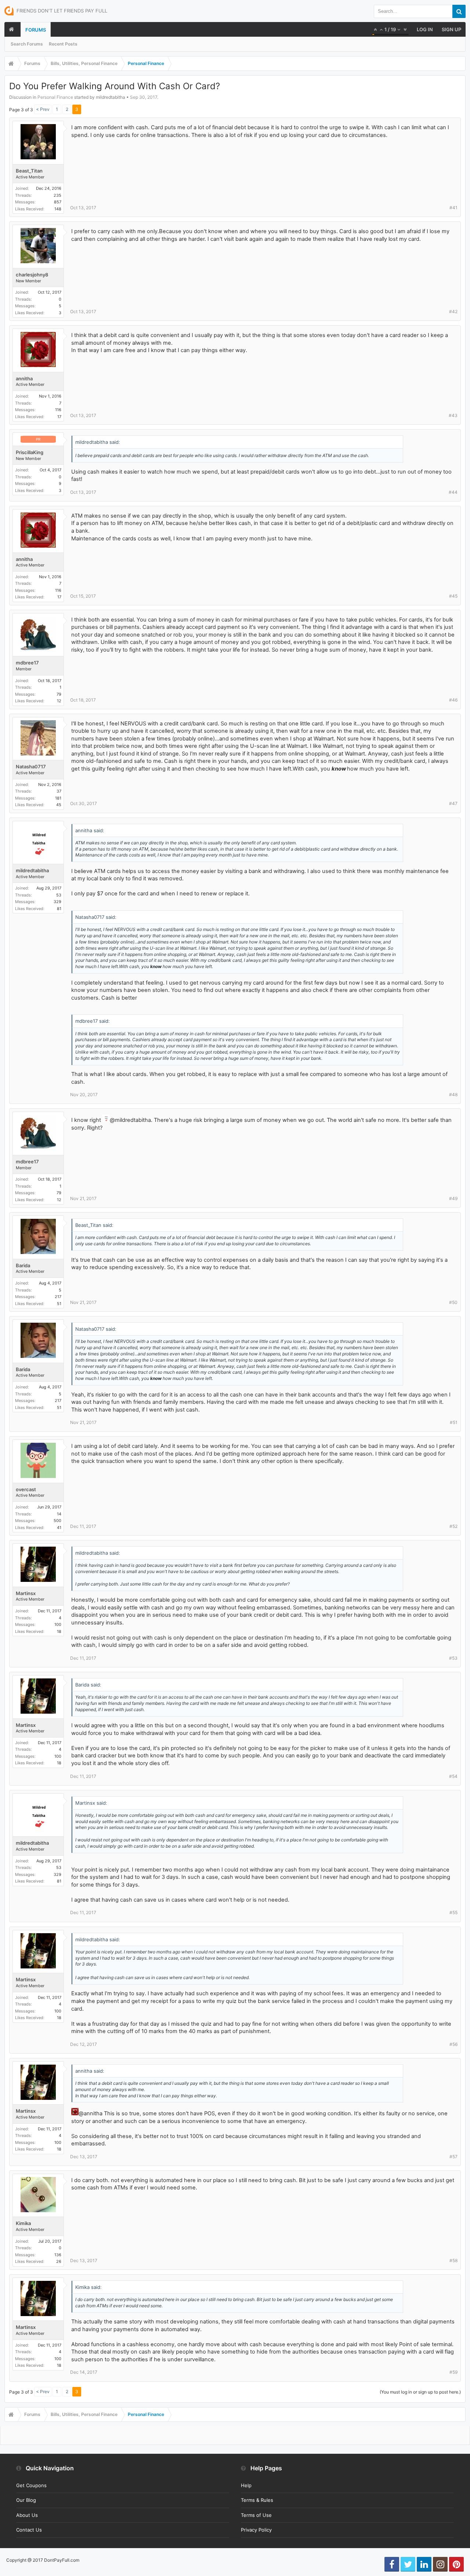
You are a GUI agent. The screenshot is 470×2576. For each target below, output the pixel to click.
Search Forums (27, 44)
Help (246, 2485)
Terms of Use (256, 2515)
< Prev (43, 109)
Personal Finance (55, 97)
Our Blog (26, 2500)
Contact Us (29, 2530)
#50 (453, 1302)
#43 (453, 415)
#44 (453, 492)
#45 (453, 596)
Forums (36, 30)
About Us (27, 2515)
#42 (453, 311)
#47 (453, 803)
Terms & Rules (257, 2500)
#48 (453, 1095)
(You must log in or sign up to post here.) (420, 2392)
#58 (453, 2260)
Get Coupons (31, 2485)
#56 (453, 2044)
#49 (453, 1198)
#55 (453, 1912)
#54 (453, 1776)
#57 (453, 2157)
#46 (453, 700)
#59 (453, 2372)
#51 (454, 1422)
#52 (453, 1526)
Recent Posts (63, 44)
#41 (453, 208)
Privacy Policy (256, 2530)
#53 (453, 1658)
